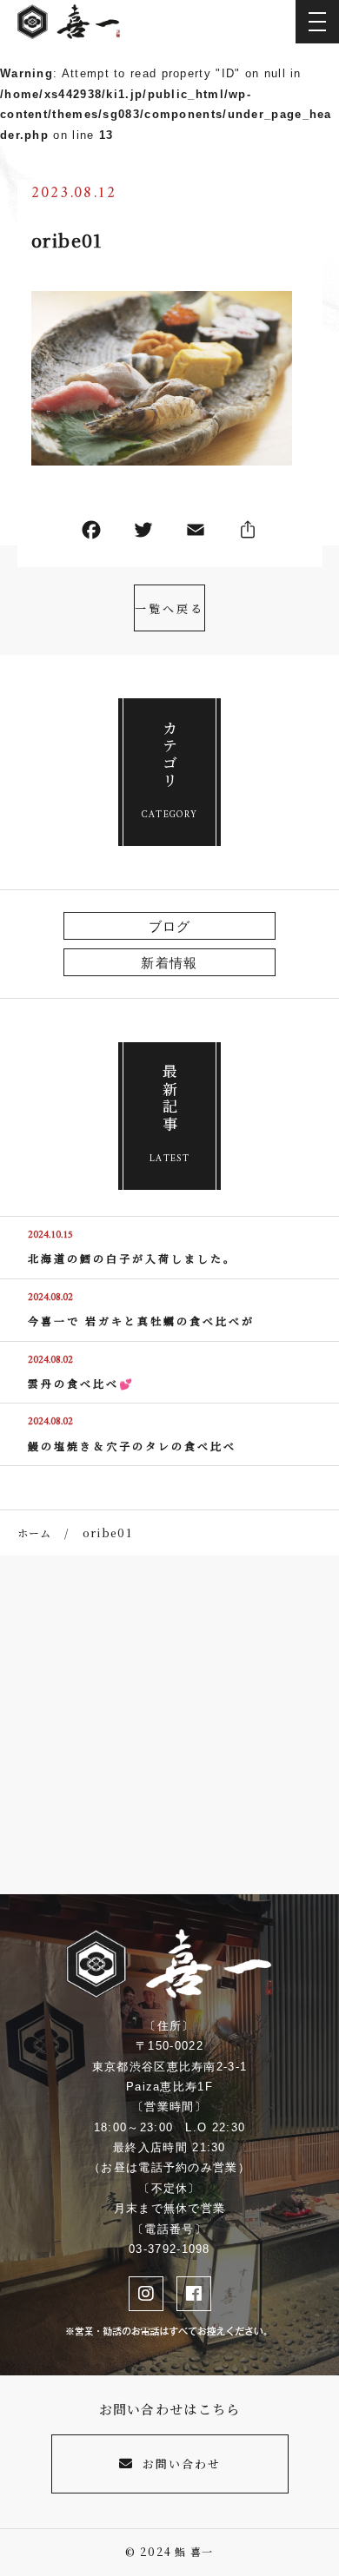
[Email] (196, 534)
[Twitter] (143, 534)
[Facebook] (91, 534)
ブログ (170, 926)
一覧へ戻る (169, 608)
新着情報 (169, 963)
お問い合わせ (182, 2464)
